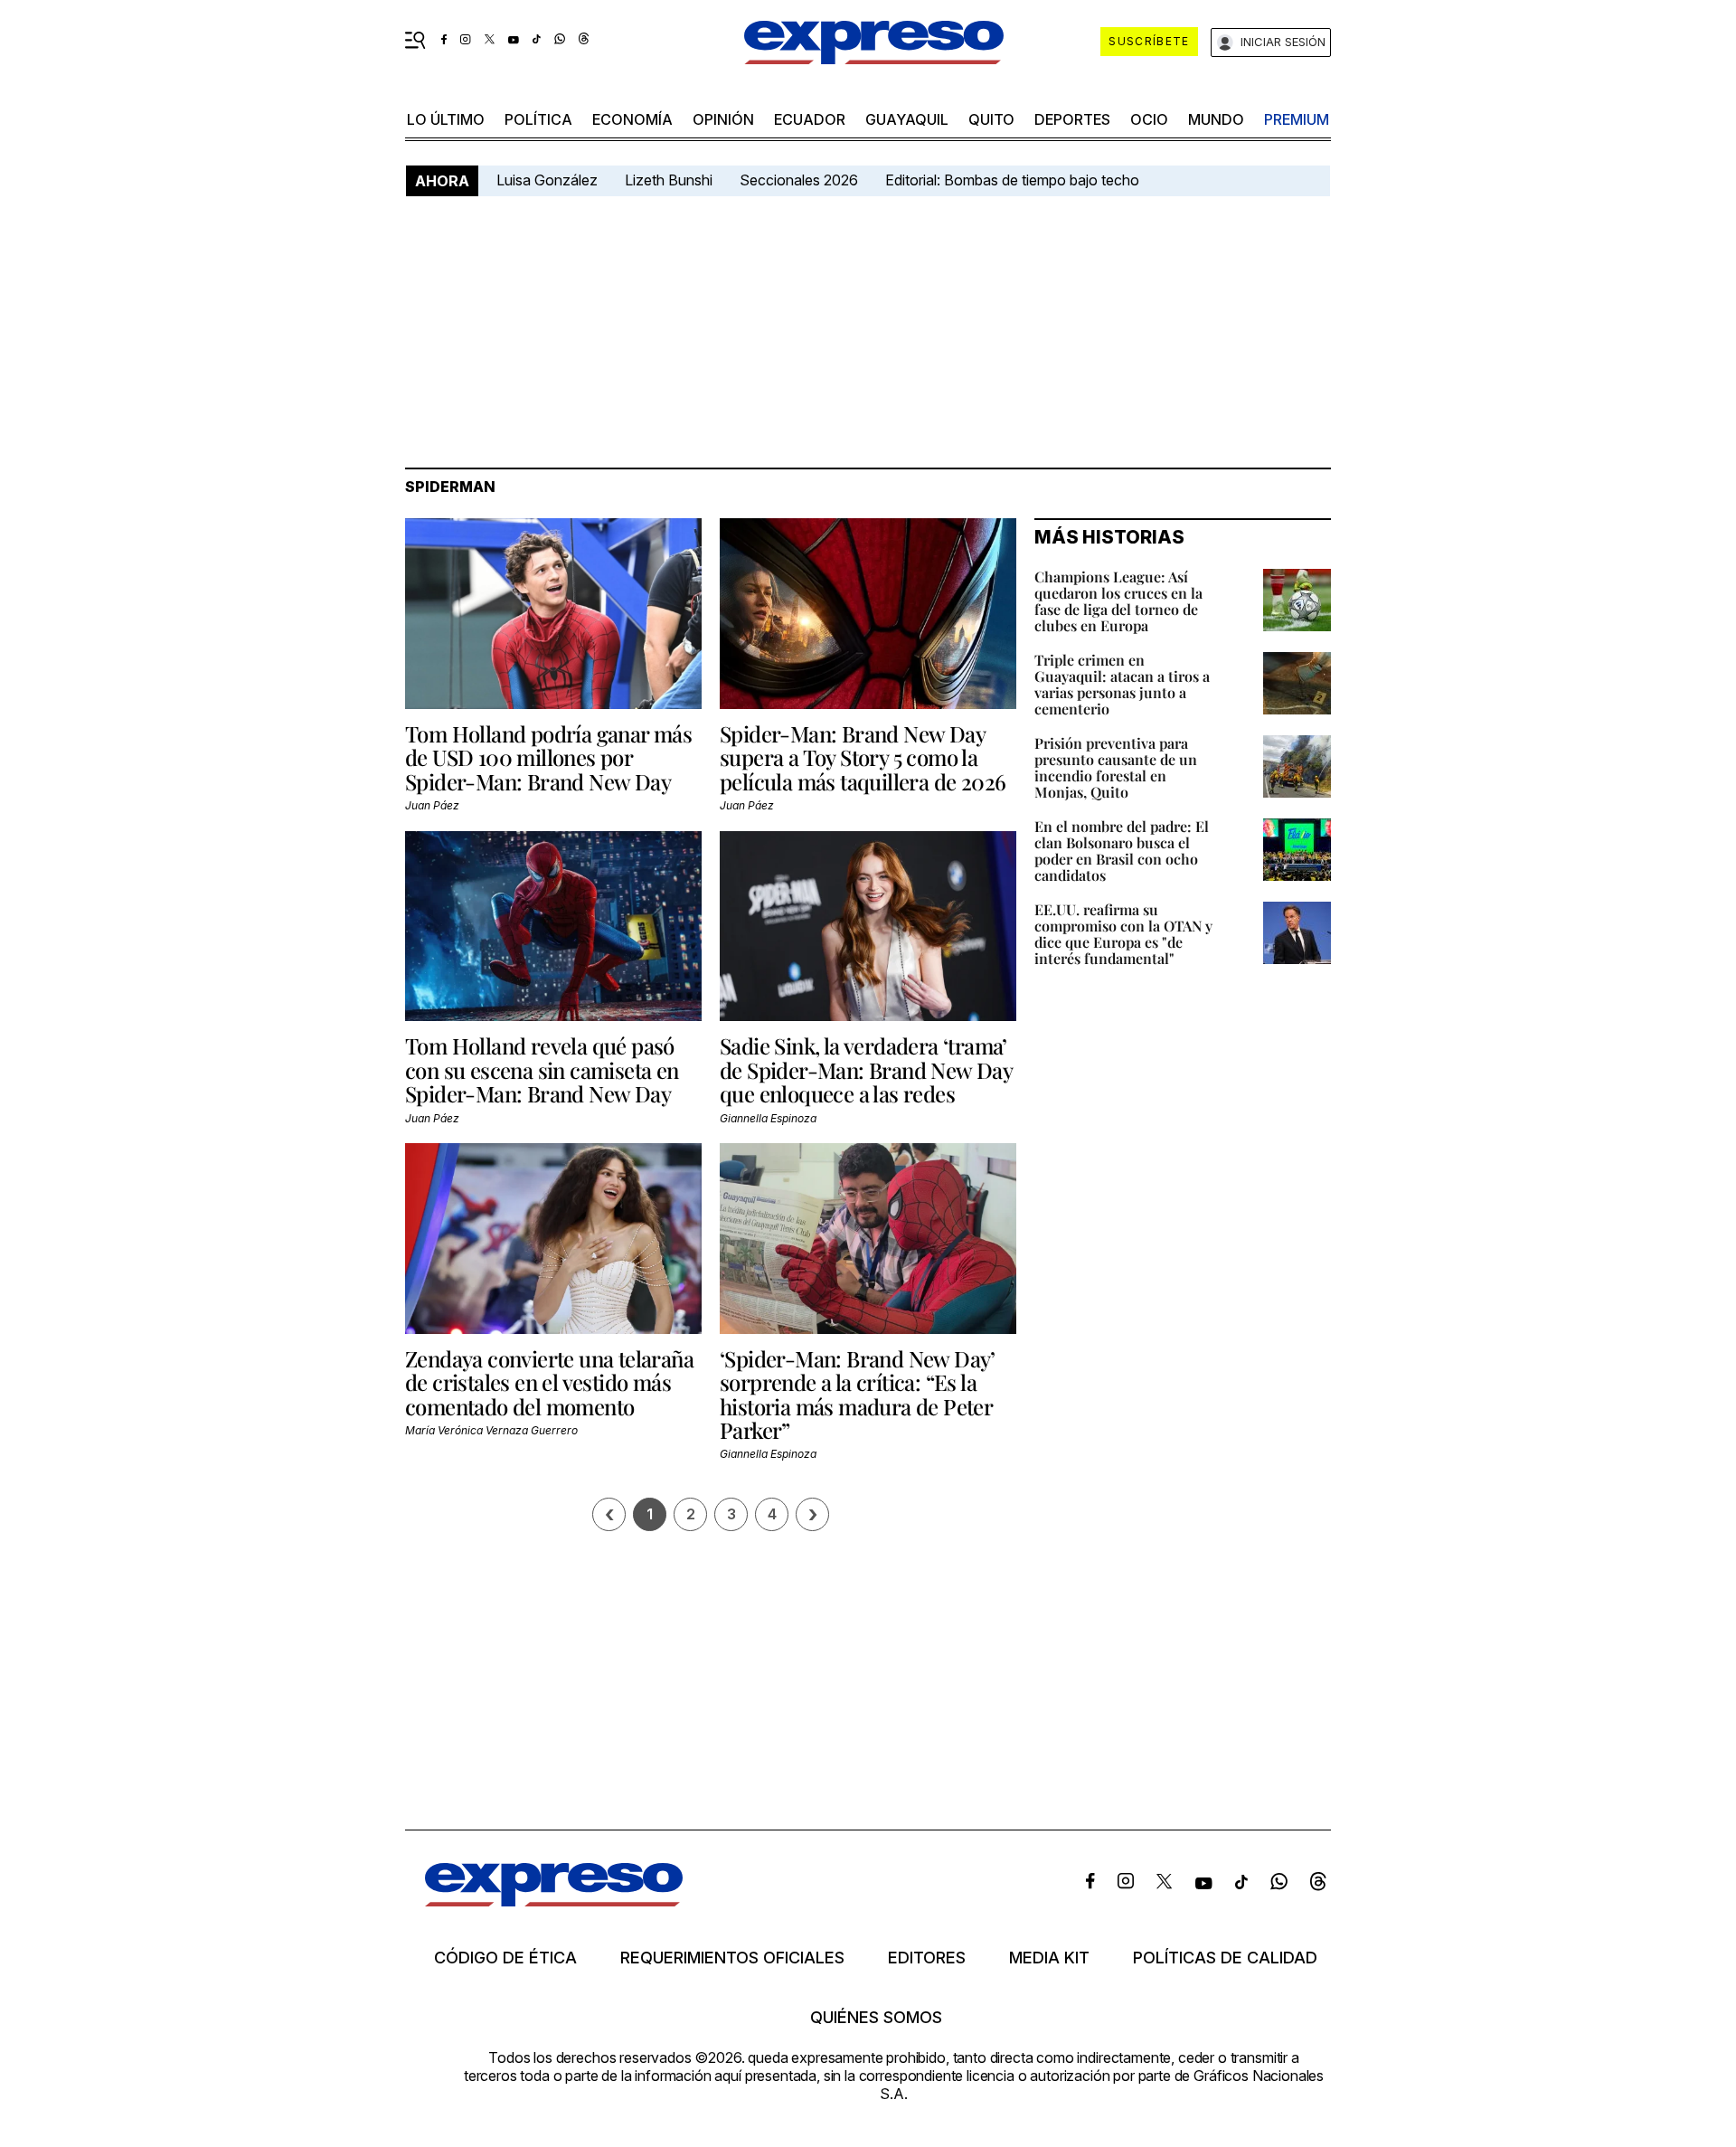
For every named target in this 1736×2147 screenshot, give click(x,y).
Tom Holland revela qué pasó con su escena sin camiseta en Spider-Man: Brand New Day (542, 1069)
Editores (927, 1958)
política (538, 119)
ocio (1149, 119)
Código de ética (505, 1958)
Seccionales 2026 (799, 180)
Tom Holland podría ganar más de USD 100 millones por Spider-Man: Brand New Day (548, 757)
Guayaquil (907, 119)
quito (991, 119)
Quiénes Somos (876, 2018)
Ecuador (810, 119)
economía (632, 119)
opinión (723, 119)
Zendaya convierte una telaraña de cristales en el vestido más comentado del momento (549, 1382)
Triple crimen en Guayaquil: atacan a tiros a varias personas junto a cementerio (1122, 684)
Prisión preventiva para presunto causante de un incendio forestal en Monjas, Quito (1116, 767)
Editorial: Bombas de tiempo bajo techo (1014, 180)
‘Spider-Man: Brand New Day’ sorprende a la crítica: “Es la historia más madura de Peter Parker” (858, 1394)
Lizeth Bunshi (669, 180)
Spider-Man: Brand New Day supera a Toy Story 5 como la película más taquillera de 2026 (863, 757)
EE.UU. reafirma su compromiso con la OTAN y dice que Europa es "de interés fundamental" (1123, 934)
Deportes (1072, 119)
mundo (1216, 119)
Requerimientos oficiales (732, 1958)
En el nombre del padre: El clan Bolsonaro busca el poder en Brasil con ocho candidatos (1122, 851)
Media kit (1049, 1958)
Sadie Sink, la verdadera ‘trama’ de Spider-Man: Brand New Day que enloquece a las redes (866, 1069)
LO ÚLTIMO (446, 119)
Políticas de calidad (1225, 1958)
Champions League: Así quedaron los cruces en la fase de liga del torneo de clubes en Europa (1118, 601)
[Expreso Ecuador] (554, 1901)
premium (1297, 119)
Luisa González (547, 180)
